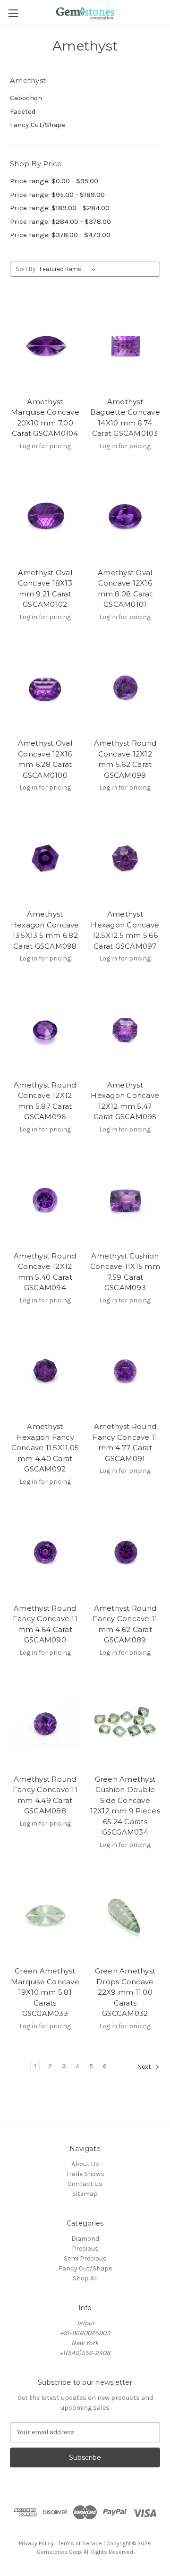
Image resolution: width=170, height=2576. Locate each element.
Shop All (85, 2278)
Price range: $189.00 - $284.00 (60, 208)
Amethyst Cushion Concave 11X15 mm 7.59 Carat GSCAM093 (125, 1272)
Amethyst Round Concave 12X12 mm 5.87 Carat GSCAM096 (45, 1101)
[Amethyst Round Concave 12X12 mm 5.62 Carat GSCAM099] (125, 688)
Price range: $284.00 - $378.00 (60, 221)
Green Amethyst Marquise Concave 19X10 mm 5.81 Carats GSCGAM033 (45, 1992)
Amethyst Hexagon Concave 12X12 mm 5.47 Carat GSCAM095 (125, 1101)
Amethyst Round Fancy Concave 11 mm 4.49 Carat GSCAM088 (45, 1795)
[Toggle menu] (13, 13)
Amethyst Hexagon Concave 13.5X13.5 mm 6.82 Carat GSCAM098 (45, 930)
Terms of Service (80, 2543)
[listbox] (70, 269)
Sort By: (26, 269)
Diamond (85, 2239)
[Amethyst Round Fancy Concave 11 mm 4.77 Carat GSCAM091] (125, 1371)
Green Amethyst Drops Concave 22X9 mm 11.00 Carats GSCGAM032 (125, 1992)
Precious (85, 2249)
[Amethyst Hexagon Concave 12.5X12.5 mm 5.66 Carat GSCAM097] (125, 858)
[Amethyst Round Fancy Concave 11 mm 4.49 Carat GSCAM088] (45, 1723)
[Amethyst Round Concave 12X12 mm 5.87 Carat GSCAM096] (45, 1029)
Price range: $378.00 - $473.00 (60, 235)
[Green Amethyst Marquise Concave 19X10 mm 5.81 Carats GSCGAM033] (45, 1915)
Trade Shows (85, 2174)
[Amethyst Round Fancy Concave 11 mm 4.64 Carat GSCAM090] (45, 1552)
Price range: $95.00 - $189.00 (57, 195)
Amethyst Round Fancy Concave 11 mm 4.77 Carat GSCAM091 (125, 1442)
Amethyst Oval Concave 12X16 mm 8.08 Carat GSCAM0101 (125, 589)
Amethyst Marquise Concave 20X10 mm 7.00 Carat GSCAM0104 (45, 418)
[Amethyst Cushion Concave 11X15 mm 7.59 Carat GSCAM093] (125, 1200)
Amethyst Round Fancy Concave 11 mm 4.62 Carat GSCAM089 (125, 1624)
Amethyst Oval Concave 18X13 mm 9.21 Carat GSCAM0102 (45, 589)
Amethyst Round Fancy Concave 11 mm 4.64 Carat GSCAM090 (45, 1624)
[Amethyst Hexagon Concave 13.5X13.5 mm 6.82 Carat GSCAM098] (45, 858)
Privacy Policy (36, 2543)
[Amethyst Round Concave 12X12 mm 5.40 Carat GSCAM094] (45, 1200)
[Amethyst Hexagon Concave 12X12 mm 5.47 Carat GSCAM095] (125, 1029)
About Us (85, 2164)
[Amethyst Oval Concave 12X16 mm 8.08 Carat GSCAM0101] (125, 517)
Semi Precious (85, 2258)
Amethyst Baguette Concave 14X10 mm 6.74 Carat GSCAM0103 (125, 418)
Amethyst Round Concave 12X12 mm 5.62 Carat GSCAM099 (125, 759)
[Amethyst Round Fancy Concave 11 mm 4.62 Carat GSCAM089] (125, 1552)
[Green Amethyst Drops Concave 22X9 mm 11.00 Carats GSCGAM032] (125, 1915)
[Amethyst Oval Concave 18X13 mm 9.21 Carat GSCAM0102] (45, 517)
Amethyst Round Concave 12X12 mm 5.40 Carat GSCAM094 (45, 1272)
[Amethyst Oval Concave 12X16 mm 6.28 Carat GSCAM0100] (45, 688)
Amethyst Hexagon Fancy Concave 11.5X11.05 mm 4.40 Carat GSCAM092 (45, 1448)
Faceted (23, 111)
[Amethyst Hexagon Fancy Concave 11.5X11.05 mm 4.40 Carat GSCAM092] (45, 1371)
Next (145, 2067)
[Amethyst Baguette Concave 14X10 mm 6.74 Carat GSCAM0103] (125, 346)
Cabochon (26, 98)
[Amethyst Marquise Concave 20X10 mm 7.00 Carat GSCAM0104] (45, 346)
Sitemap (85, 2194)
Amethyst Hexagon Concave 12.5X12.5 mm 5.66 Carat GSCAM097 (125, 930)
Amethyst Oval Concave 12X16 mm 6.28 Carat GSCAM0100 (45, 759)
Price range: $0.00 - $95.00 (54, 181)
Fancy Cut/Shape (38, 125)
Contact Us (85, 2184)
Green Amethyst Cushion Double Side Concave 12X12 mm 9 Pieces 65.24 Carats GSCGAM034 (125, 1806)
